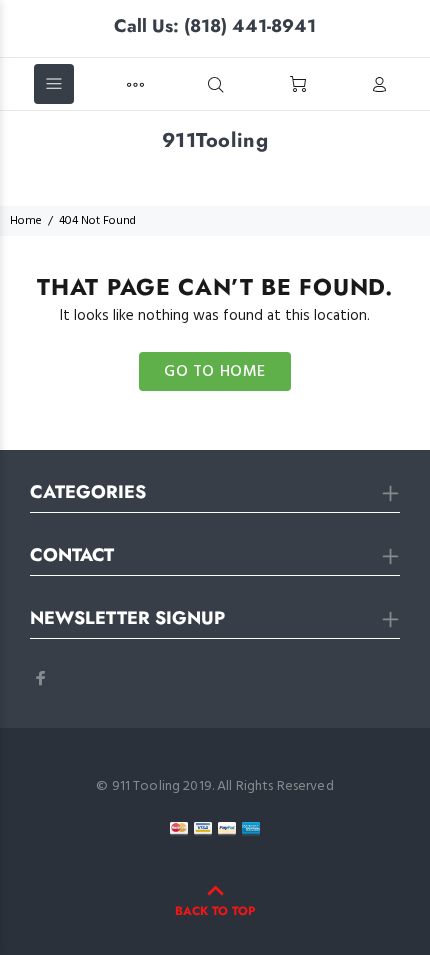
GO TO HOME (215, 372)
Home (26, 221)
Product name (165, 875)
